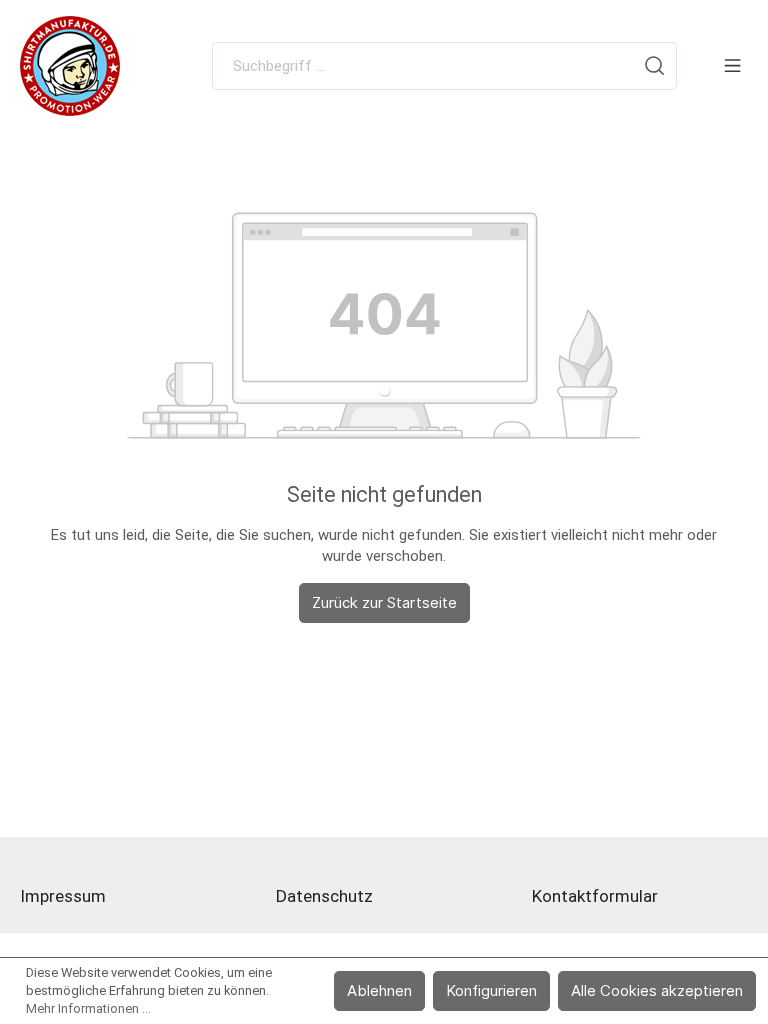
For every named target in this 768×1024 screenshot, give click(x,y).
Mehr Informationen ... (88, 1008)
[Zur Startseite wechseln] (70, 66)
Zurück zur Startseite (384, 602)
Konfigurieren (491, 990)
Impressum (63, 896)
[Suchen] (655, 66)
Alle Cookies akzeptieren (657, 990)
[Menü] (732, 66)
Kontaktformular (595, 896)
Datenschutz (324, 896)
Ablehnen (379, 990)
